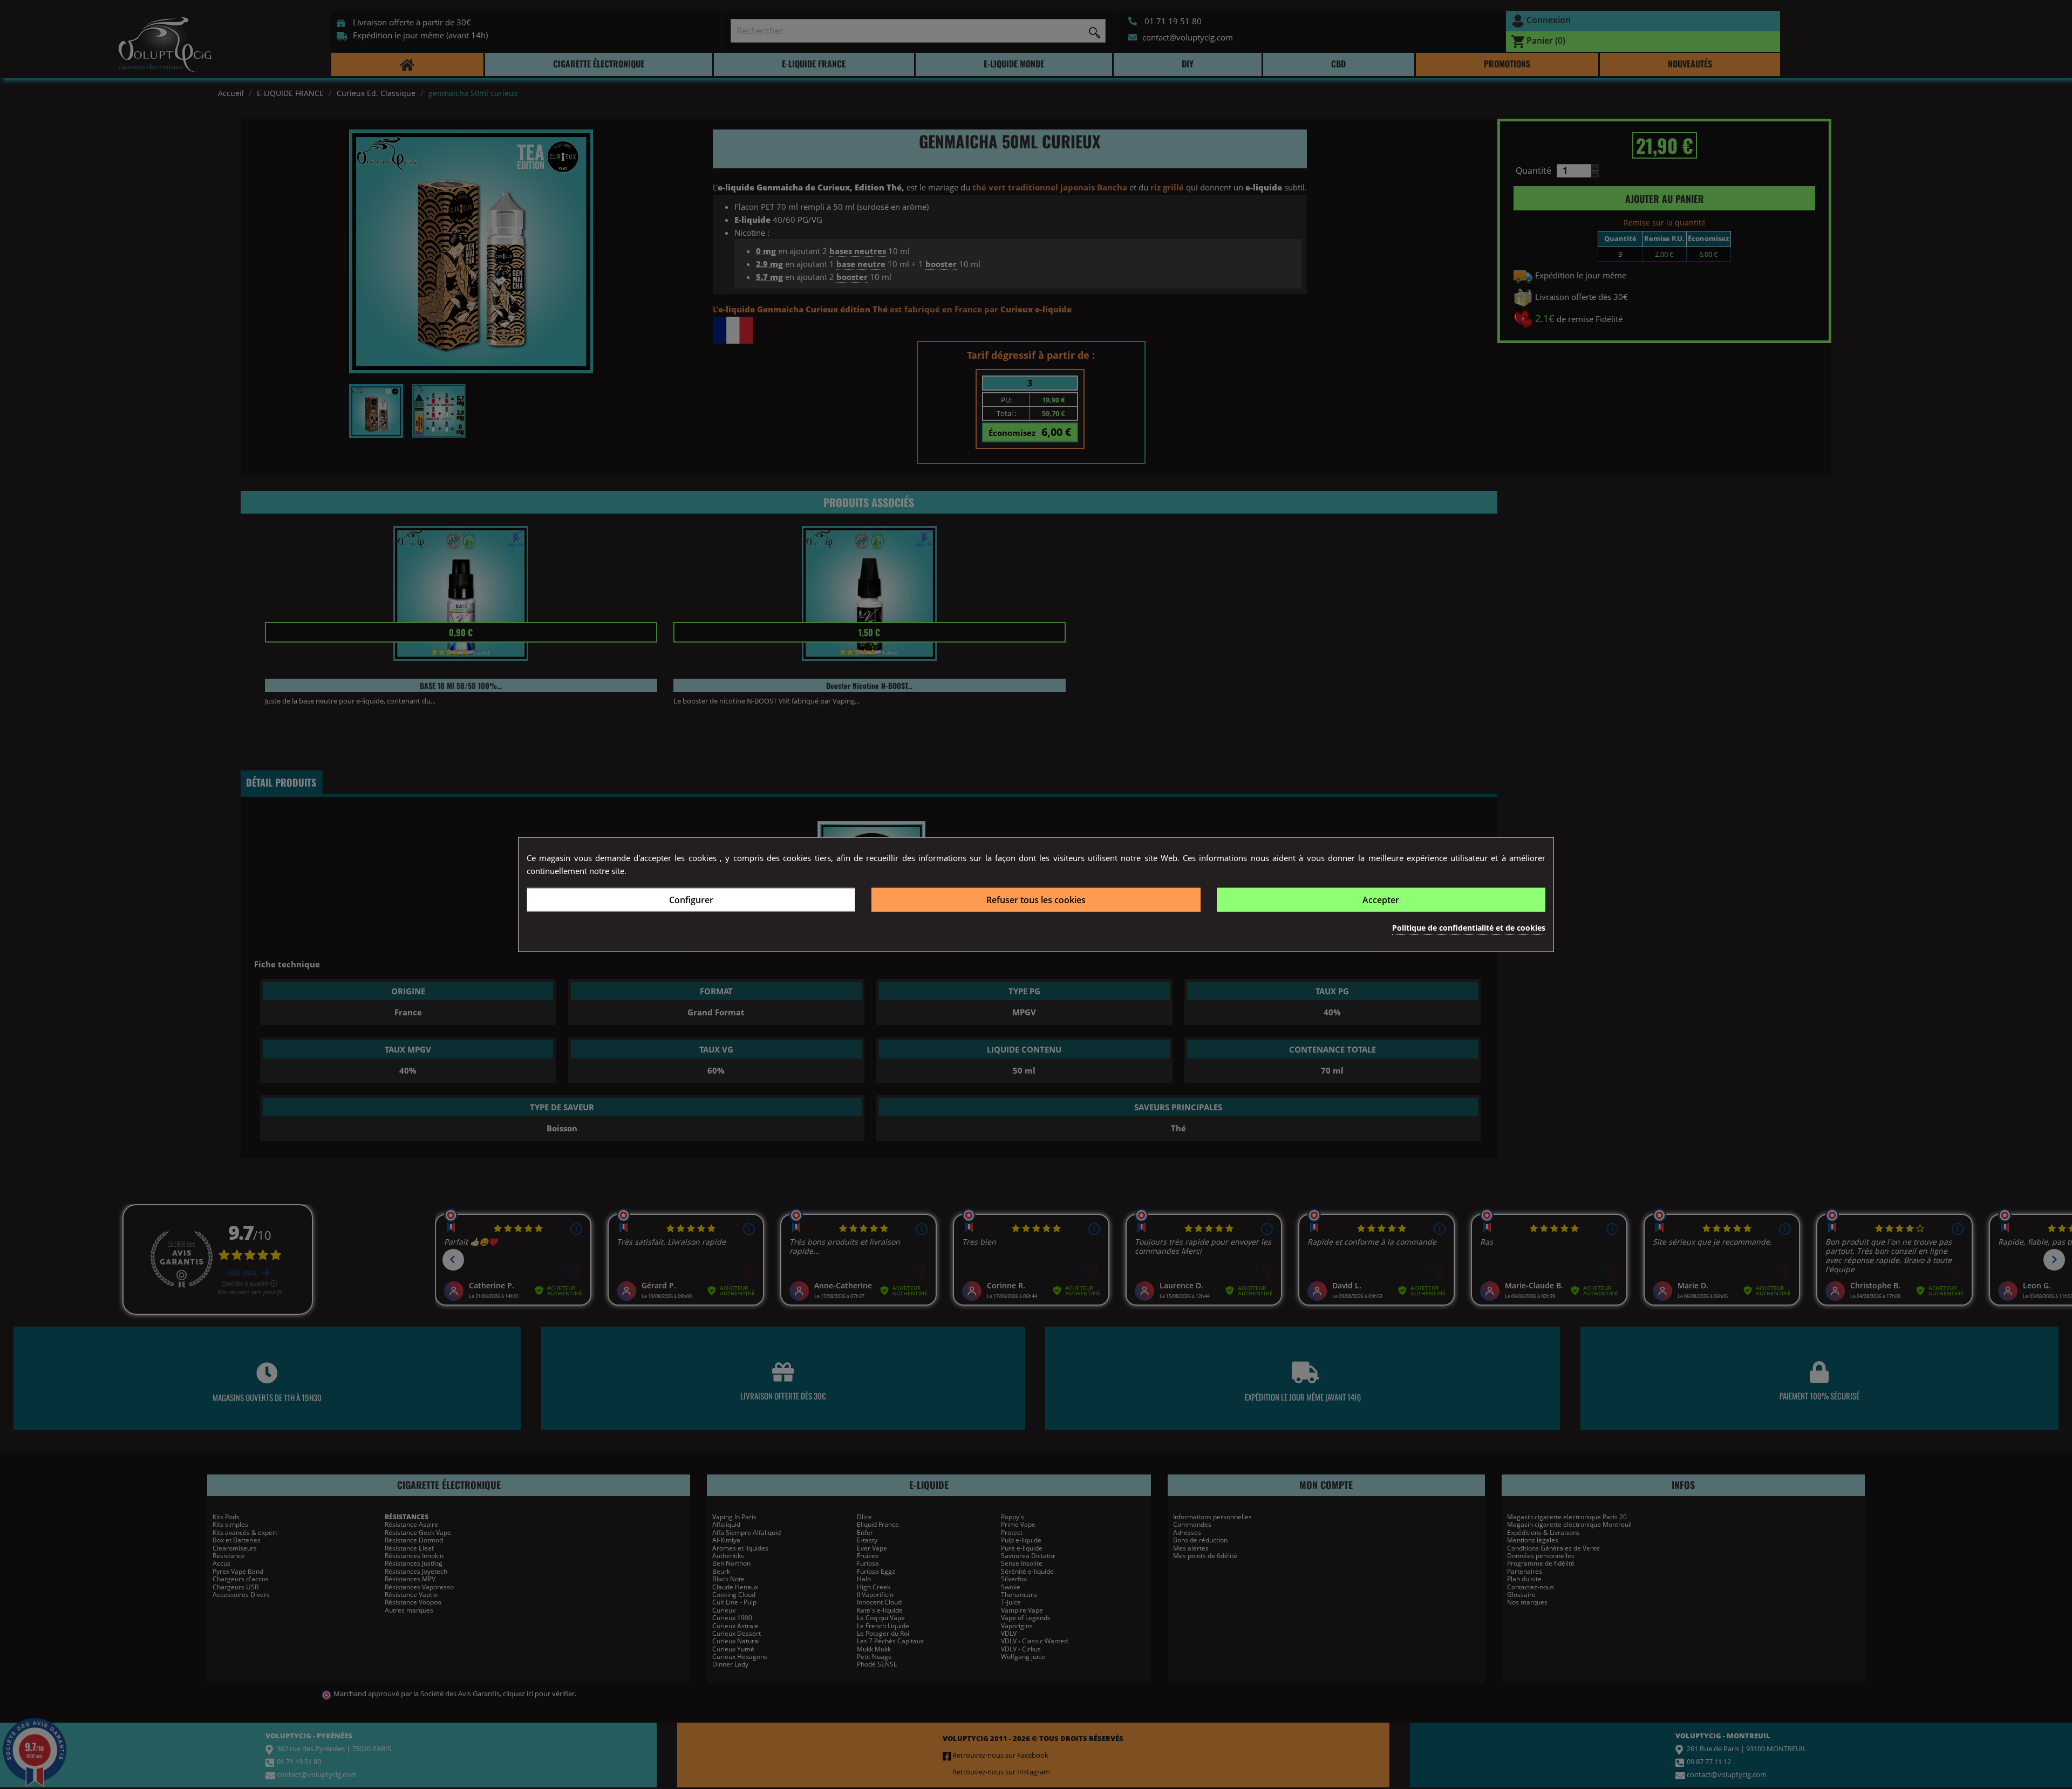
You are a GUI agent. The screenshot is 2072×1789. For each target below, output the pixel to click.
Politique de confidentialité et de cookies (1469, 927)
